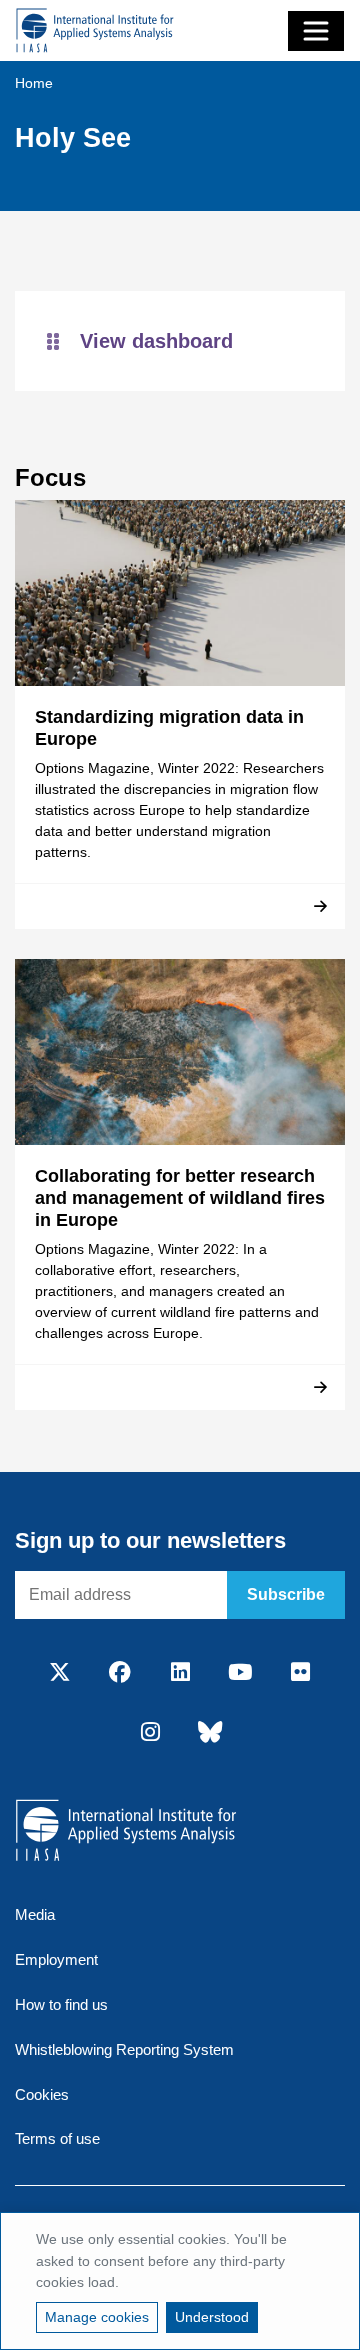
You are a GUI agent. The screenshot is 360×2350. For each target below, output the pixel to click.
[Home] (95, 30)
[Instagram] (150, 1733)
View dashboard (156, 341)
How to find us (61, 2004)
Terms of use (57, 2138)
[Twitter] (60, 1673)
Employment (56, 1959)
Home (34, 83)
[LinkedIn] (180, 1673)
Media (35, 1914)
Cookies (42, 2094)
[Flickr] (300, 1673)
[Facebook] (120, 1673)
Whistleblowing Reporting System (124, 2049)
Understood (212, 2317)
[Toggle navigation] (316, 31)
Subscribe (286, 1594)
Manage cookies (97, 2317)
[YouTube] (240, 1673)
